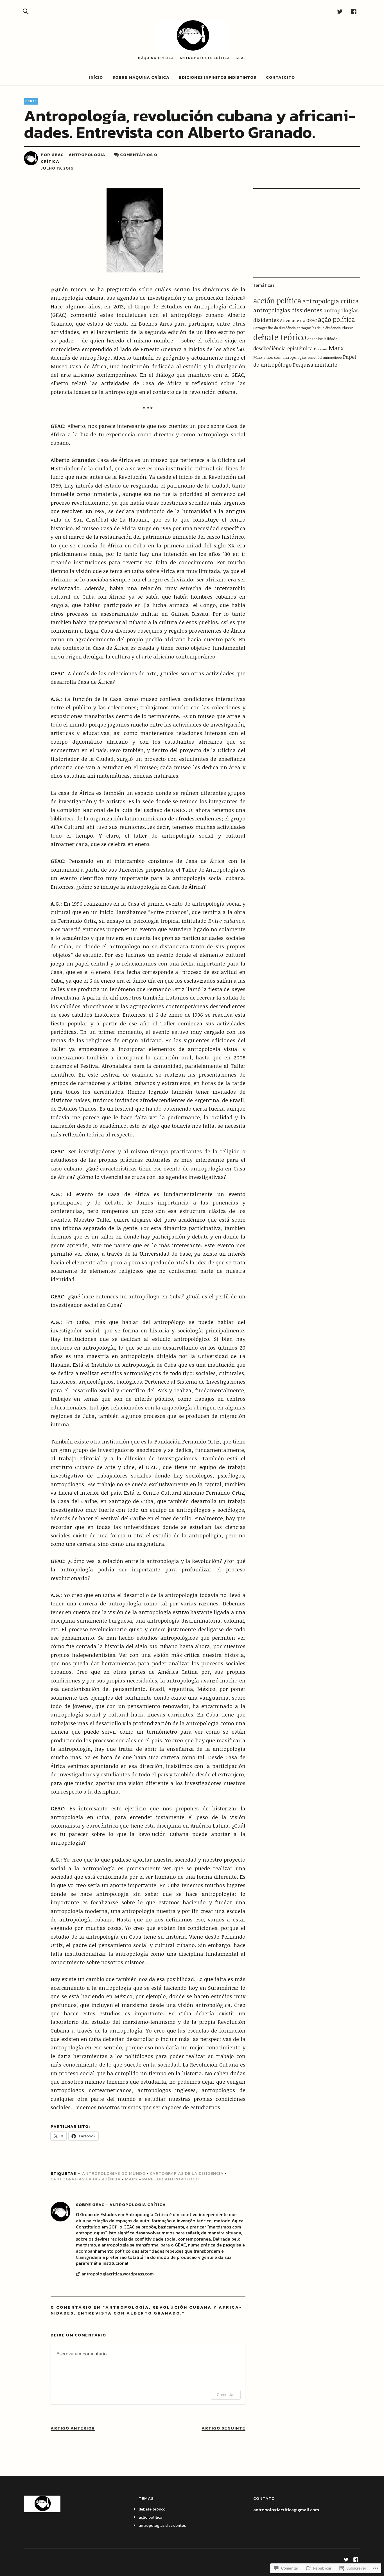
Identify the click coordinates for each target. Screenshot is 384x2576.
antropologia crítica (331, 301)
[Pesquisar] (26, 11)
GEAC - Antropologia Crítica (129, 2204)
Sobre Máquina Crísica (141, 77)
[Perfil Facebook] (354, 11)
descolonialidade (322, 339)
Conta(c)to (280, 77)
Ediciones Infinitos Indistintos (218, 77)
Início (96, 77)
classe (347, 328)
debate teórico (280, 337)
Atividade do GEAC (298, 320)
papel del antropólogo (325, 357)
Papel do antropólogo (171, 2179)
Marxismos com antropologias (280, 357)
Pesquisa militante (315, 365)
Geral (31, 101)
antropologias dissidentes (288, 310)
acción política (277, 301)
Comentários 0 (139, 154)
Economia (321, 349)
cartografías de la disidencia (187, 2173)
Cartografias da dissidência (86, 2179)
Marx (132, 2179)
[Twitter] (340, 11)
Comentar (226, 2395)
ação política (336, 319)
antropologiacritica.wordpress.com (118, 2274)
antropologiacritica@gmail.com (286, 2510)
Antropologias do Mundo (114, 2173)
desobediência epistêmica (283, 348)
